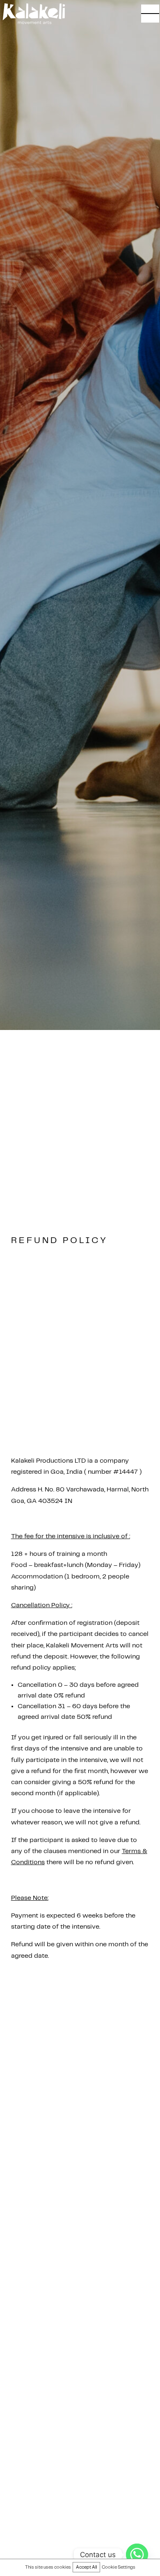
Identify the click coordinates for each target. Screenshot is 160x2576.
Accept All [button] (86, 2567)
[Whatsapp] (137, 2555)
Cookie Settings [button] (119, 2567)
